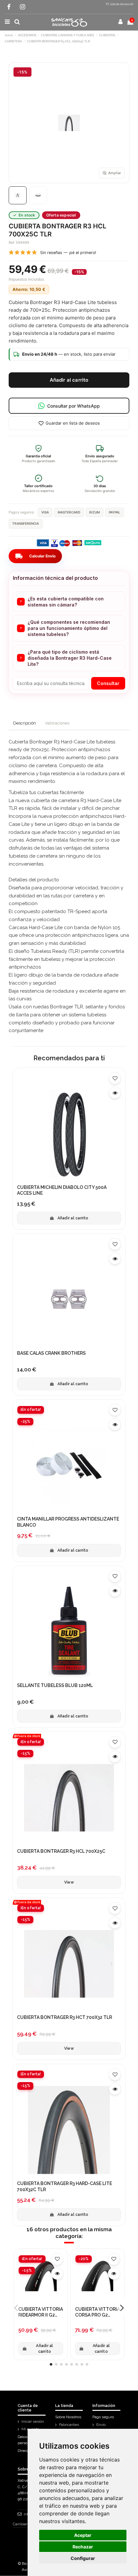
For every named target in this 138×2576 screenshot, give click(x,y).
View (69, 1882)
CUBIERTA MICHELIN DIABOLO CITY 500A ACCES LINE (62, 1190)
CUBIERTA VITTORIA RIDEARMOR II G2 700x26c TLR (41, 2312)
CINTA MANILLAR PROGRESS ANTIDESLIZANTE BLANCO (68, 1522)
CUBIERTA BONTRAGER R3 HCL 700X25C (61, 1851)
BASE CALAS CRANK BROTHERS (51, 1353)
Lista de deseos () (121, 4)
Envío (101, 2425)
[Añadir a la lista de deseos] (115, 1078)
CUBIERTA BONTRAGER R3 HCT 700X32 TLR (65, 2017)
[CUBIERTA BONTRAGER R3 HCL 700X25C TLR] (18, 195)
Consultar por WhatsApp (73, 406)
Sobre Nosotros (68, 2417)
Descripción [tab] (25, 723)
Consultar (108, 683)
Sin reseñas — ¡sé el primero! (68, 253)
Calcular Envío (35, 556)
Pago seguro (103, 2417)
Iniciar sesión (33, 2421)
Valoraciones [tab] (57, 723)
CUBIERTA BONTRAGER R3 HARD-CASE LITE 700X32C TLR (65, 2186)
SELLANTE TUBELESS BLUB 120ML (55, 1685)
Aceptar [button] (83, 2535)
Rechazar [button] (83, 2547)
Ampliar (115, 173)
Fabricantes (69, 2425)
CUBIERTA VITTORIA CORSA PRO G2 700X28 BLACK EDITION (97, 2312)
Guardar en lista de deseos (73, 423)
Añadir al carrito (69, 380)
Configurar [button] (83, 2558)
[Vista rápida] (115, 1093)
